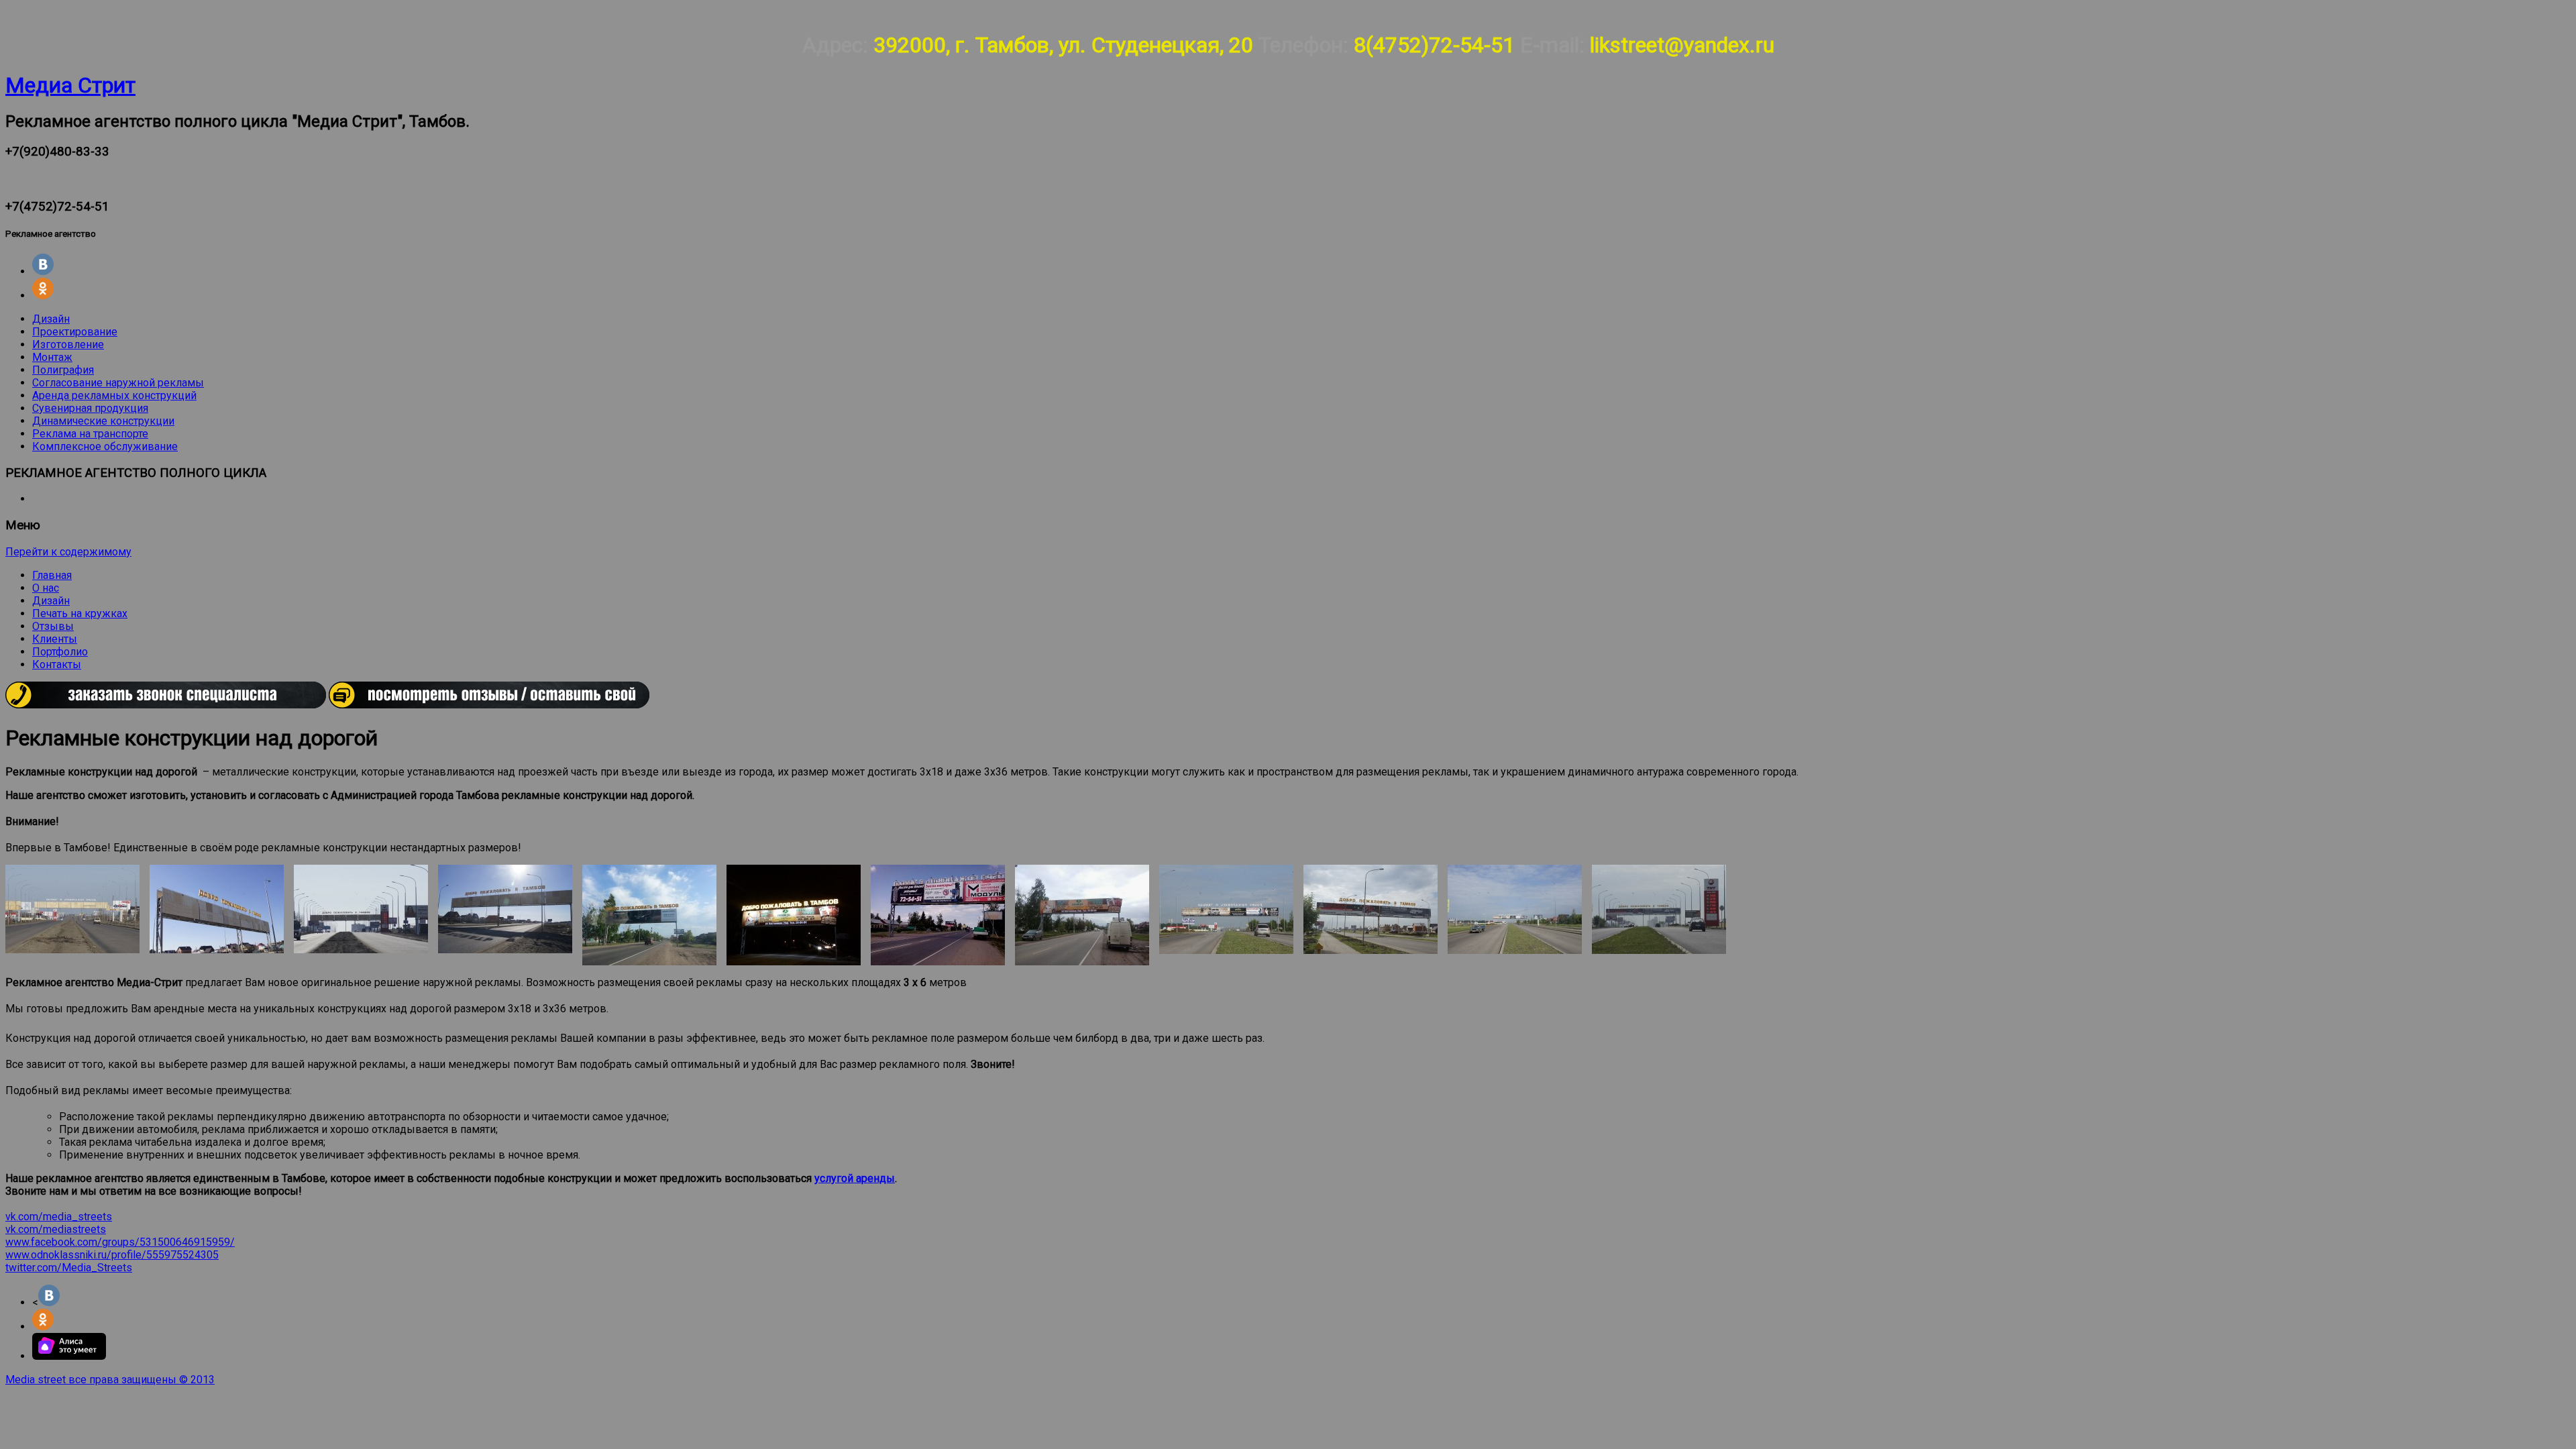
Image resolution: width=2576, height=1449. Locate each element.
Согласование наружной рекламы (118, 383)
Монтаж (52, 357)
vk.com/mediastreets (56, 1229)
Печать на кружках (80, 613)
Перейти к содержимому (68, 552)
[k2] (794, 915)
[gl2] (217, 909)
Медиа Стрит (70, 85)
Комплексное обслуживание (105, 446)
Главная (52, 575)
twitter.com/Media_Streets (69, 1268)
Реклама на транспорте (90, 434)
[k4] (1082, 915)
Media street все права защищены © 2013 (110, 1380)
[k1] (649, 915)
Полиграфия (63, 370)
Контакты (57, 664)
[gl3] (361, 909)
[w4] (1659, 909)
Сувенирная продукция (90, 408)
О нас (46, 588)
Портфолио (60, 652)
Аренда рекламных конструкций (114, 395)
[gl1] (72, 909)
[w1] (1226, 909)
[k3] (938, 915)
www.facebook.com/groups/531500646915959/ (120, 1242)
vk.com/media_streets (59, 1217)
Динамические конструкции (103, 421)
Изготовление (68, 344)
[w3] (1515, 909)
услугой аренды (855, 1178)
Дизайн (51, 319)
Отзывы (53, 626)
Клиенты (55, 639)
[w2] (1371, 909)
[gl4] (505, 909)
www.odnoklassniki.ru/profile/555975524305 (112, 1255)
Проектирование (75, 332)
